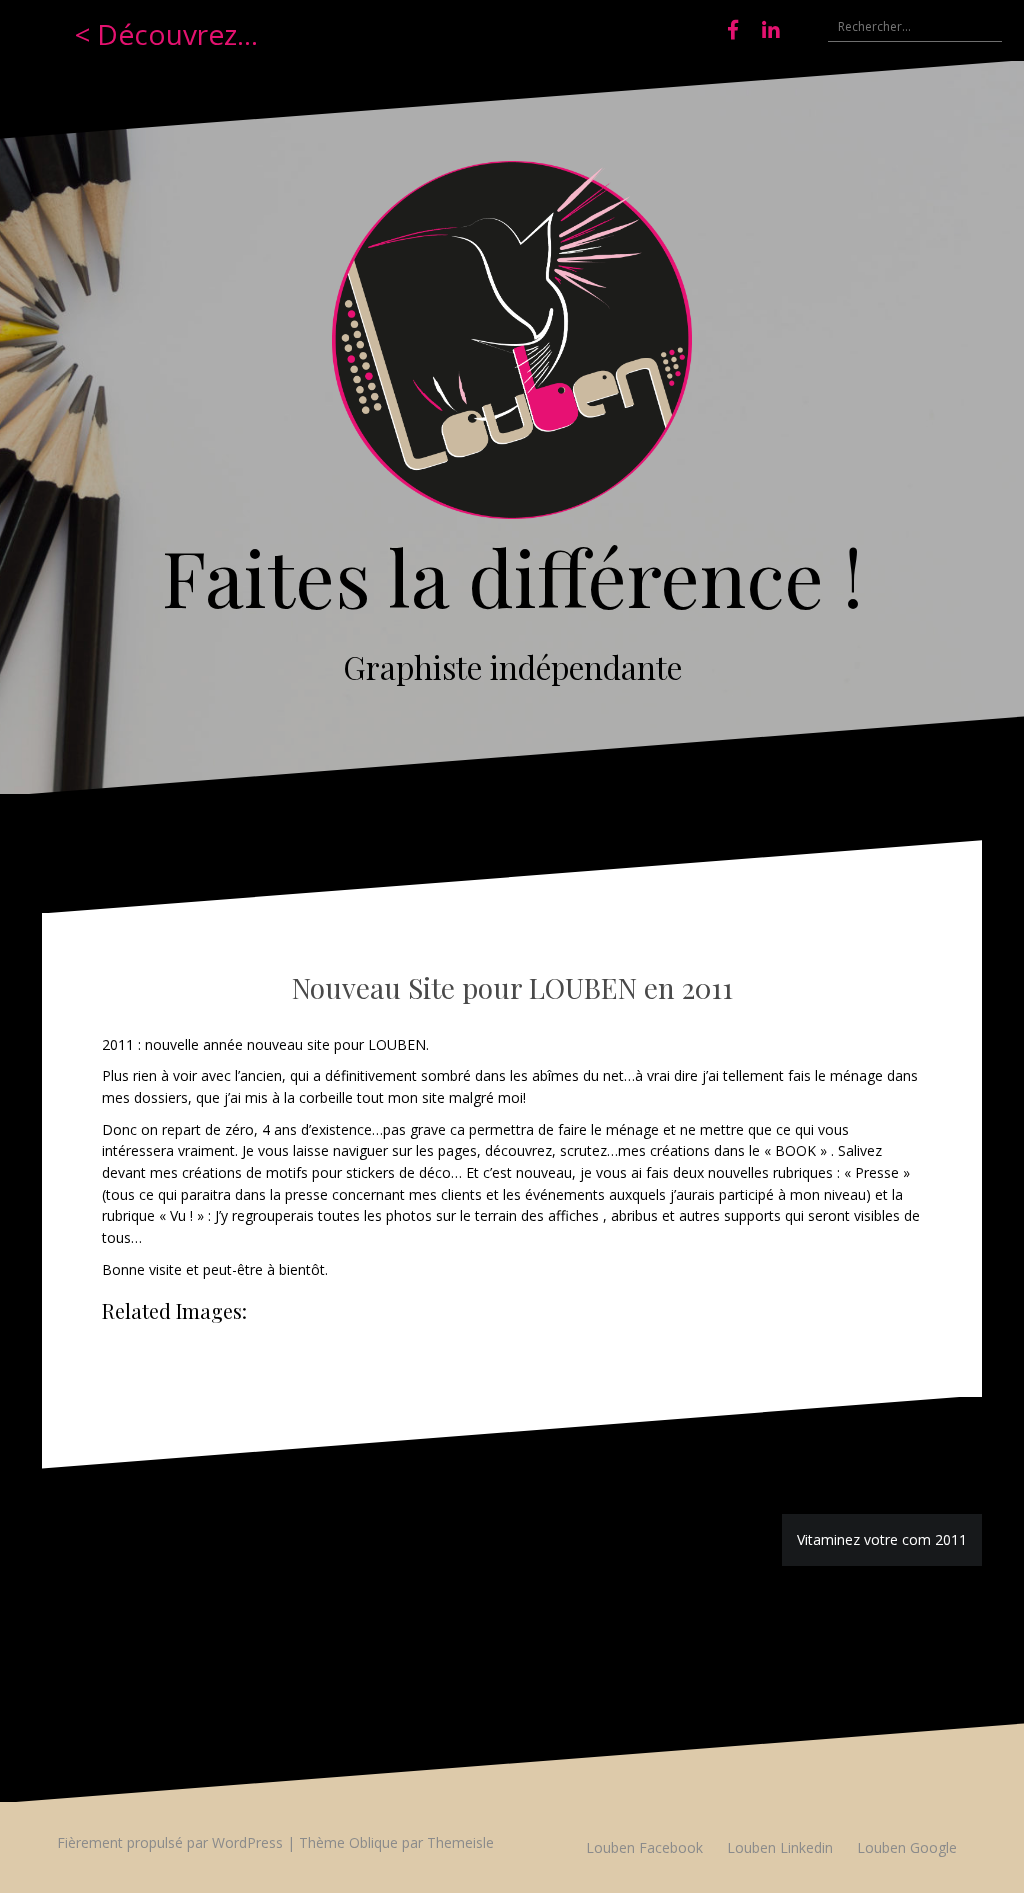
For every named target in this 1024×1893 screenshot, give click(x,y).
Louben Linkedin (780, 1847)
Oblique (373, 1842)
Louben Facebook (644, 1847)
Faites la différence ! (512, 576)
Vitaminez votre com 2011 (882, 1539)
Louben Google (907, 1847)
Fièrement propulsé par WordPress (170, 1842)
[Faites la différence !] (512, 346)
